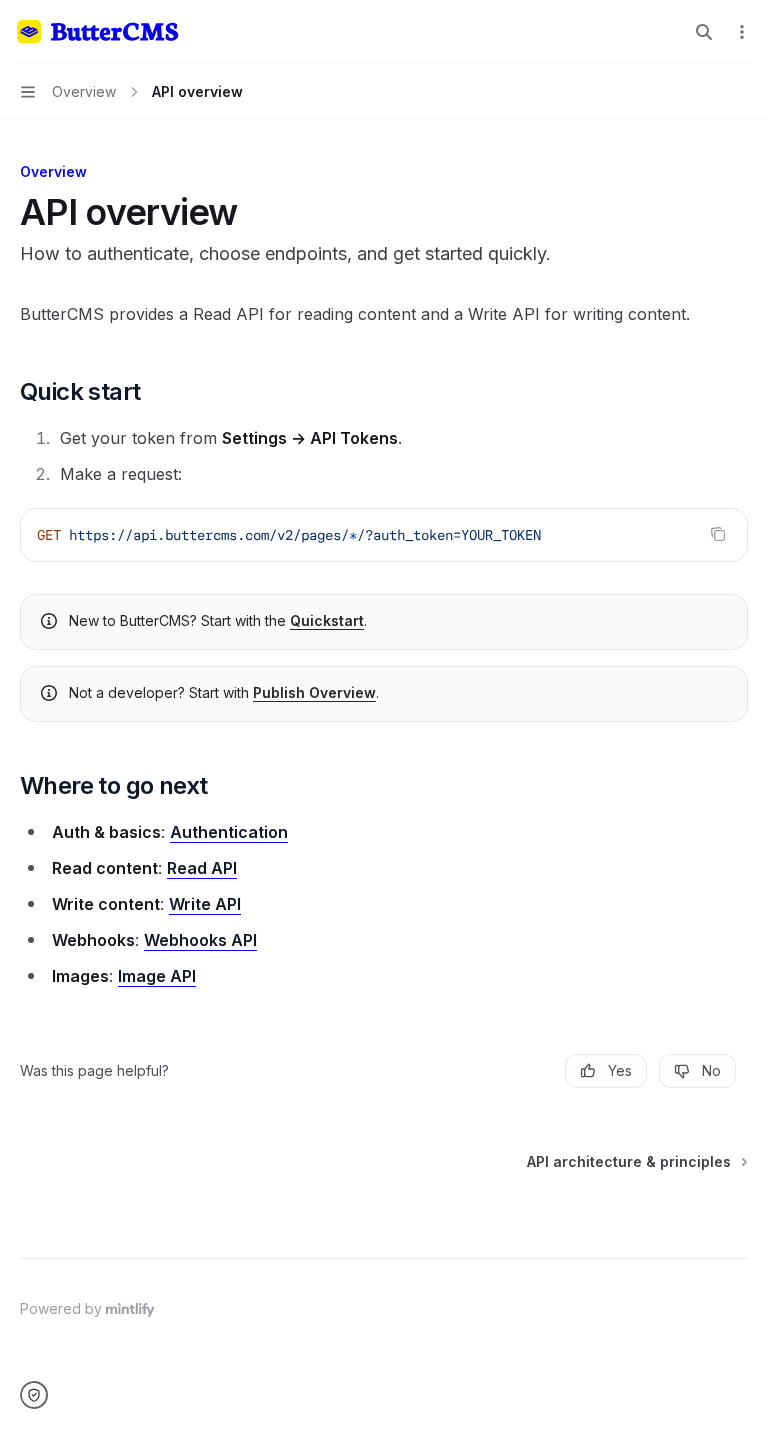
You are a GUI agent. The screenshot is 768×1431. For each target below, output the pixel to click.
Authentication (229, 832)
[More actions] (742, 32)
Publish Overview (314, 692)
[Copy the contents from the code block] (718, 534)
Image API (157, 976)
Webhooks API (200, 940)
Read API (202, 868)
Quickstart (327, 620)
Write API (205, 904)
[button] (40, 1395)
